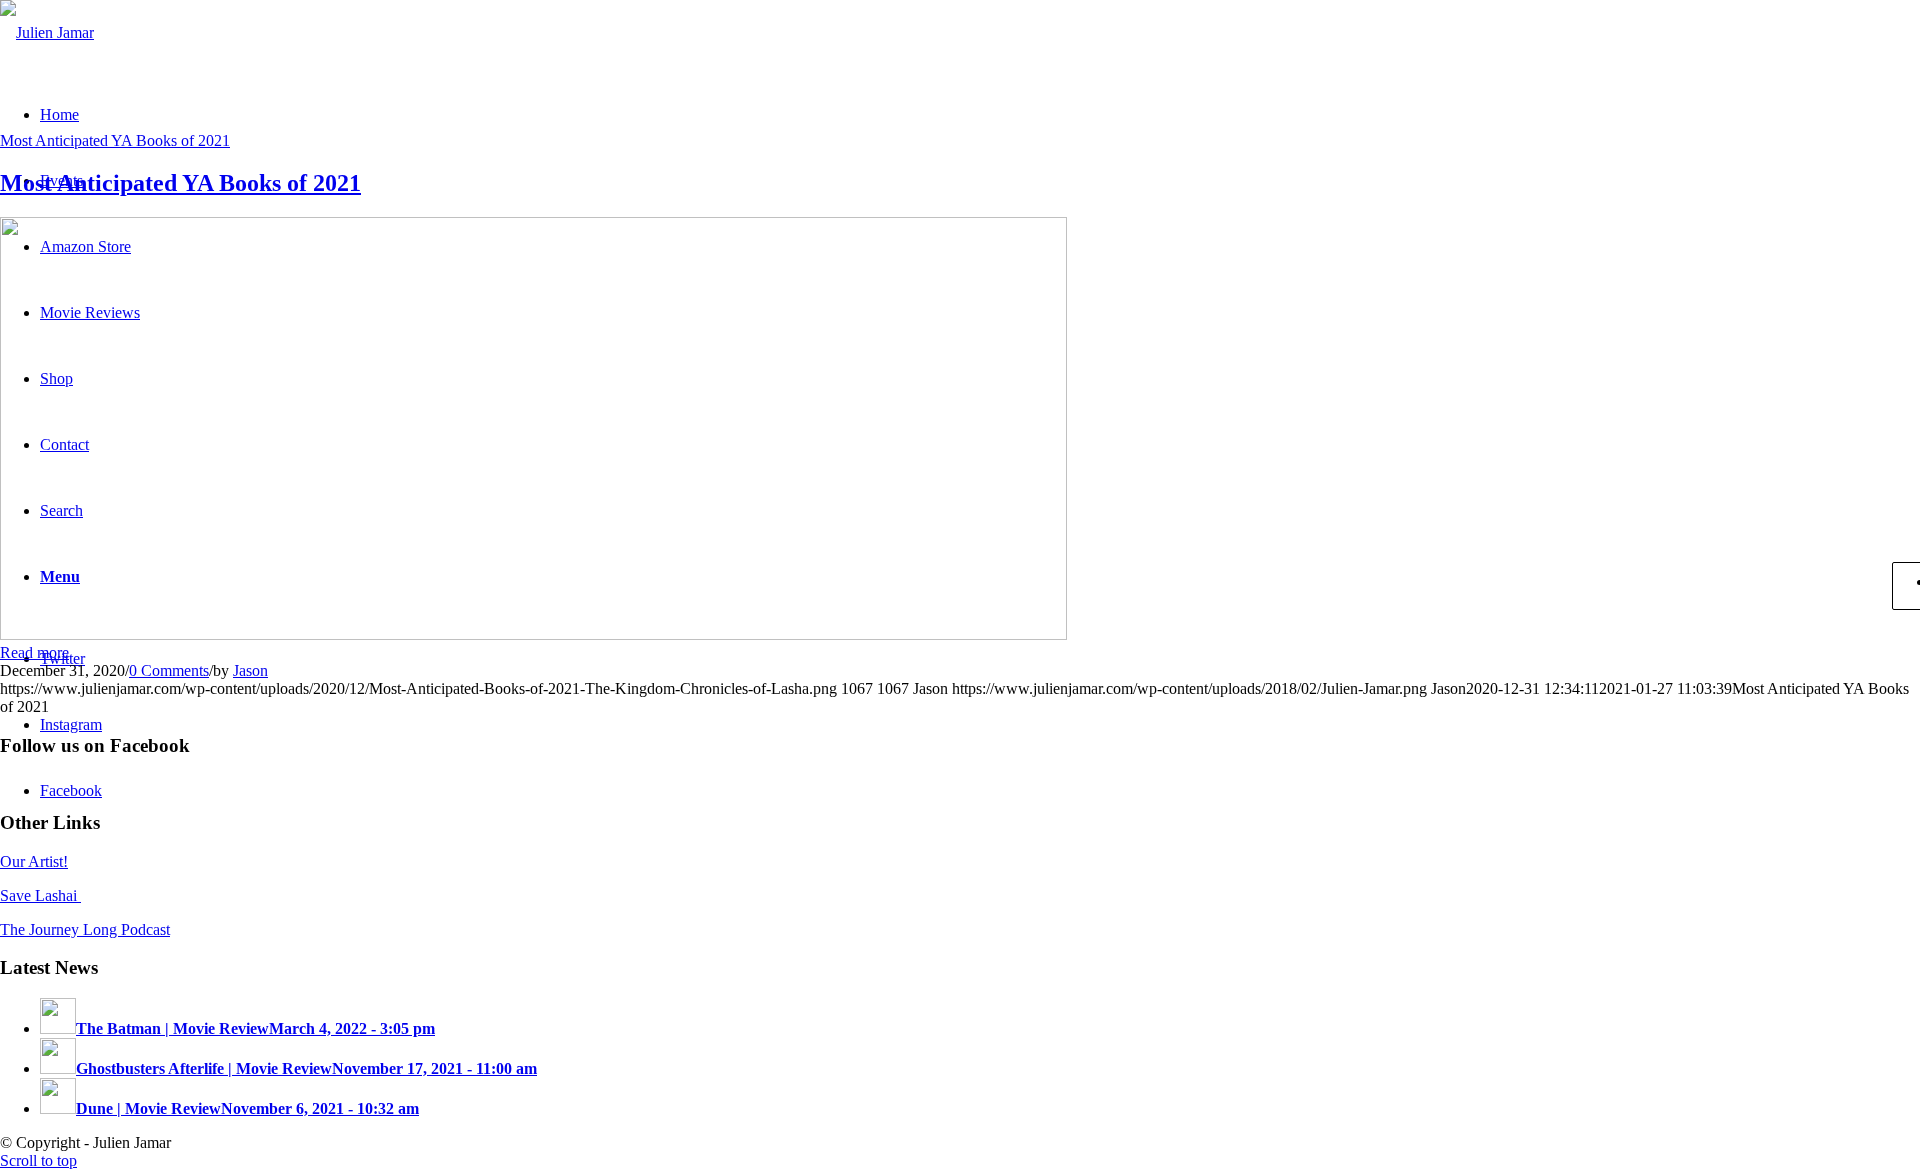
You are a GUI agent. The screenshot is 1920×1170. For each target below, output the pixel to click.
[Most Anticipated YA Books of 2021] (533, 634)
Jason (250, 670)
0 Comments (169, 670)
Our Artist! (34, 861)
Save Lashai (40, 895)
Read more (34, 652)
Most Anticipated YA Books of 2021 (115, 140)
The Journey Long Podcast (85, 929)
